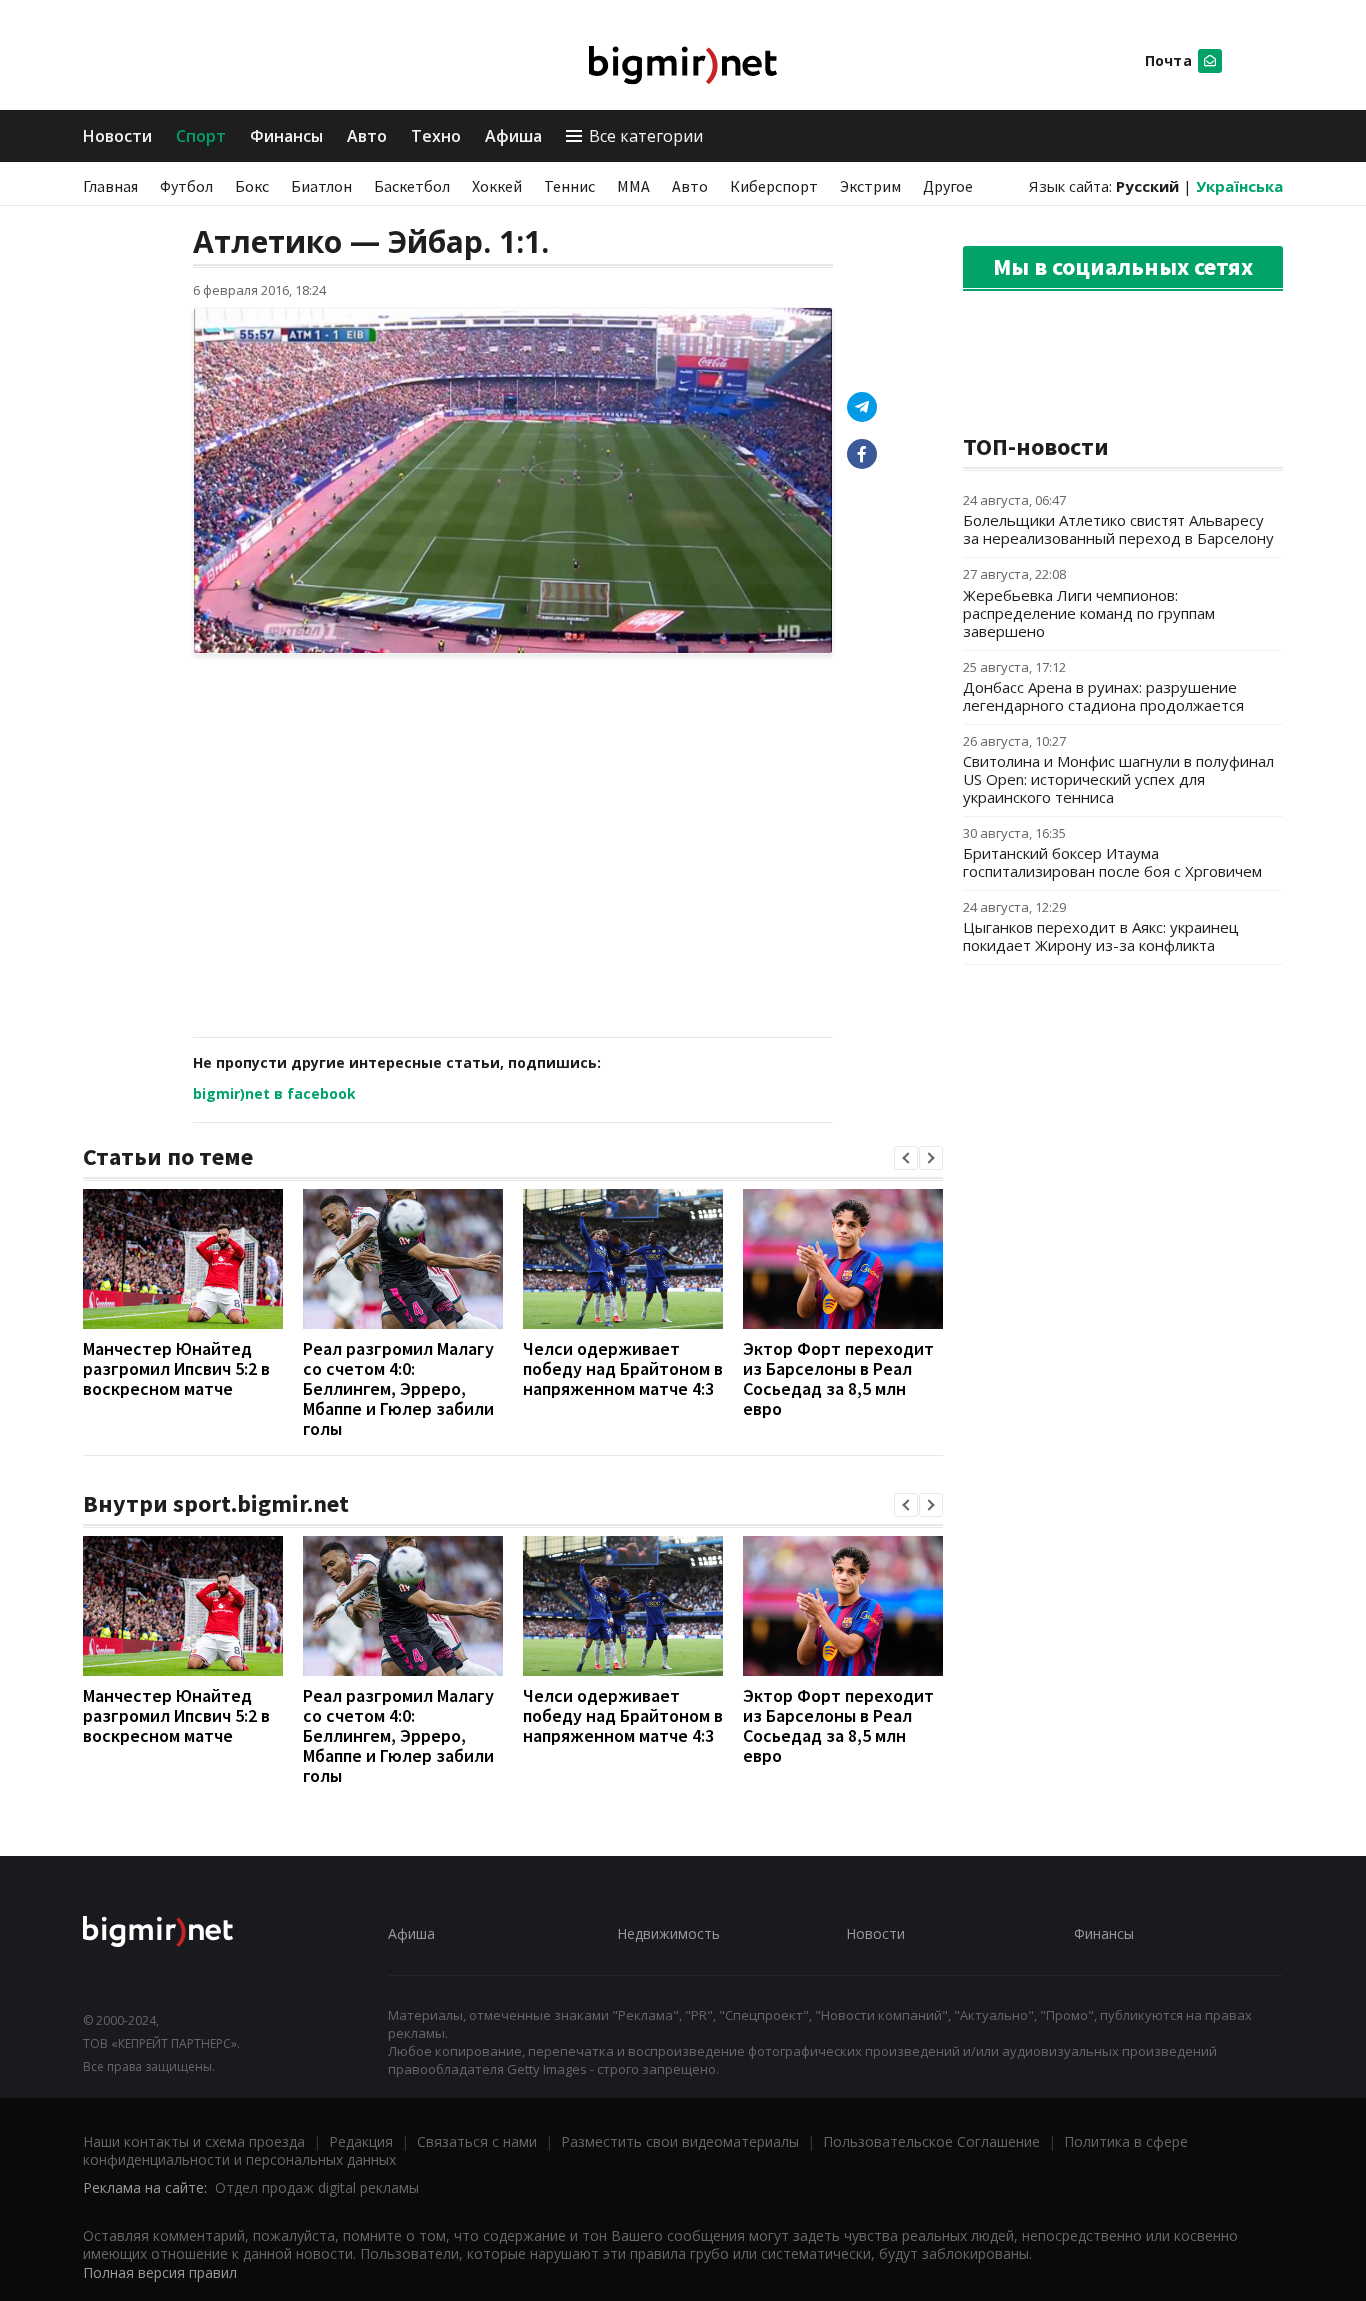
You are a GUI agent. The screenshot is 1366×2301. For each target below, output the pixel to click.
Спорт (201, 136)
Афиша (513, 136)
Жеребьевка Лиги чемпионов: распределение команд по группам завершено (1089, 613)
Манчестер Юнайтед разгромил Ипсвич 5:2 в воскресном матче (176, 1368)
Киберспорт (774, 186)
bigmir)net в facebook (274, 1093)
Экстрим (870, 186)
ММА (633, 186)
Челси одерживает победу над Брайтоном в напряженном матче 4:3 (623, 1368)
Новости (117, 136)
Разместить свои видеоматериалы (680, 2141)
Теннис (569, 186)
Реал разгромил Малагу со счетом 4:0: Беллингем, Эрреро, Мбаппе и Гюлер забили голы (398, 1388)
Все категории (646, 136)
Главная (110, 186)
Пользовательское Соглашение (931, 2141)
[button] (906, 1158)
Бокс (252, 186)
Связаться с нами (477, 2141)
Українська (1239, 186)
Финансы (286, 136)
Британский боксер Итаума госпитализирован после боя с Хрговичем (1112, 862)
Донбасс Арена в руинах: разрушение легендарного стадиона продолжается (1103, 696)
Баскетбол (412, 186)
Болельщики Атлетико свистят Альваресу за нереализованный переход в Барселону (1118, 529)
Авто (367, 136)
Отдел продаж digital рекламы (317, 2187)
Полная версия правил (160, 2272)
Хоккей (497, 186)
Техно (436, 136)
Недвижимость (668, 1933)
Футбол (186, 186)
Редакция (361, 2141)
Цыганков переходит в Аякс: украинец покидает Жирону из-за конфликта (1101, 936)
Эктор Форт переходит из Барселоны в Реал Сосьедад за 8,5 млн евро (838, 1378)
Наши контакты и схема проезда (194, 2141)
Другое (948, 186)
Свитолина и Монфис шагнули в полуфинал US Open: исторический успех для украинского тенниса (1118, 779)
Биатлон (321, 186)
